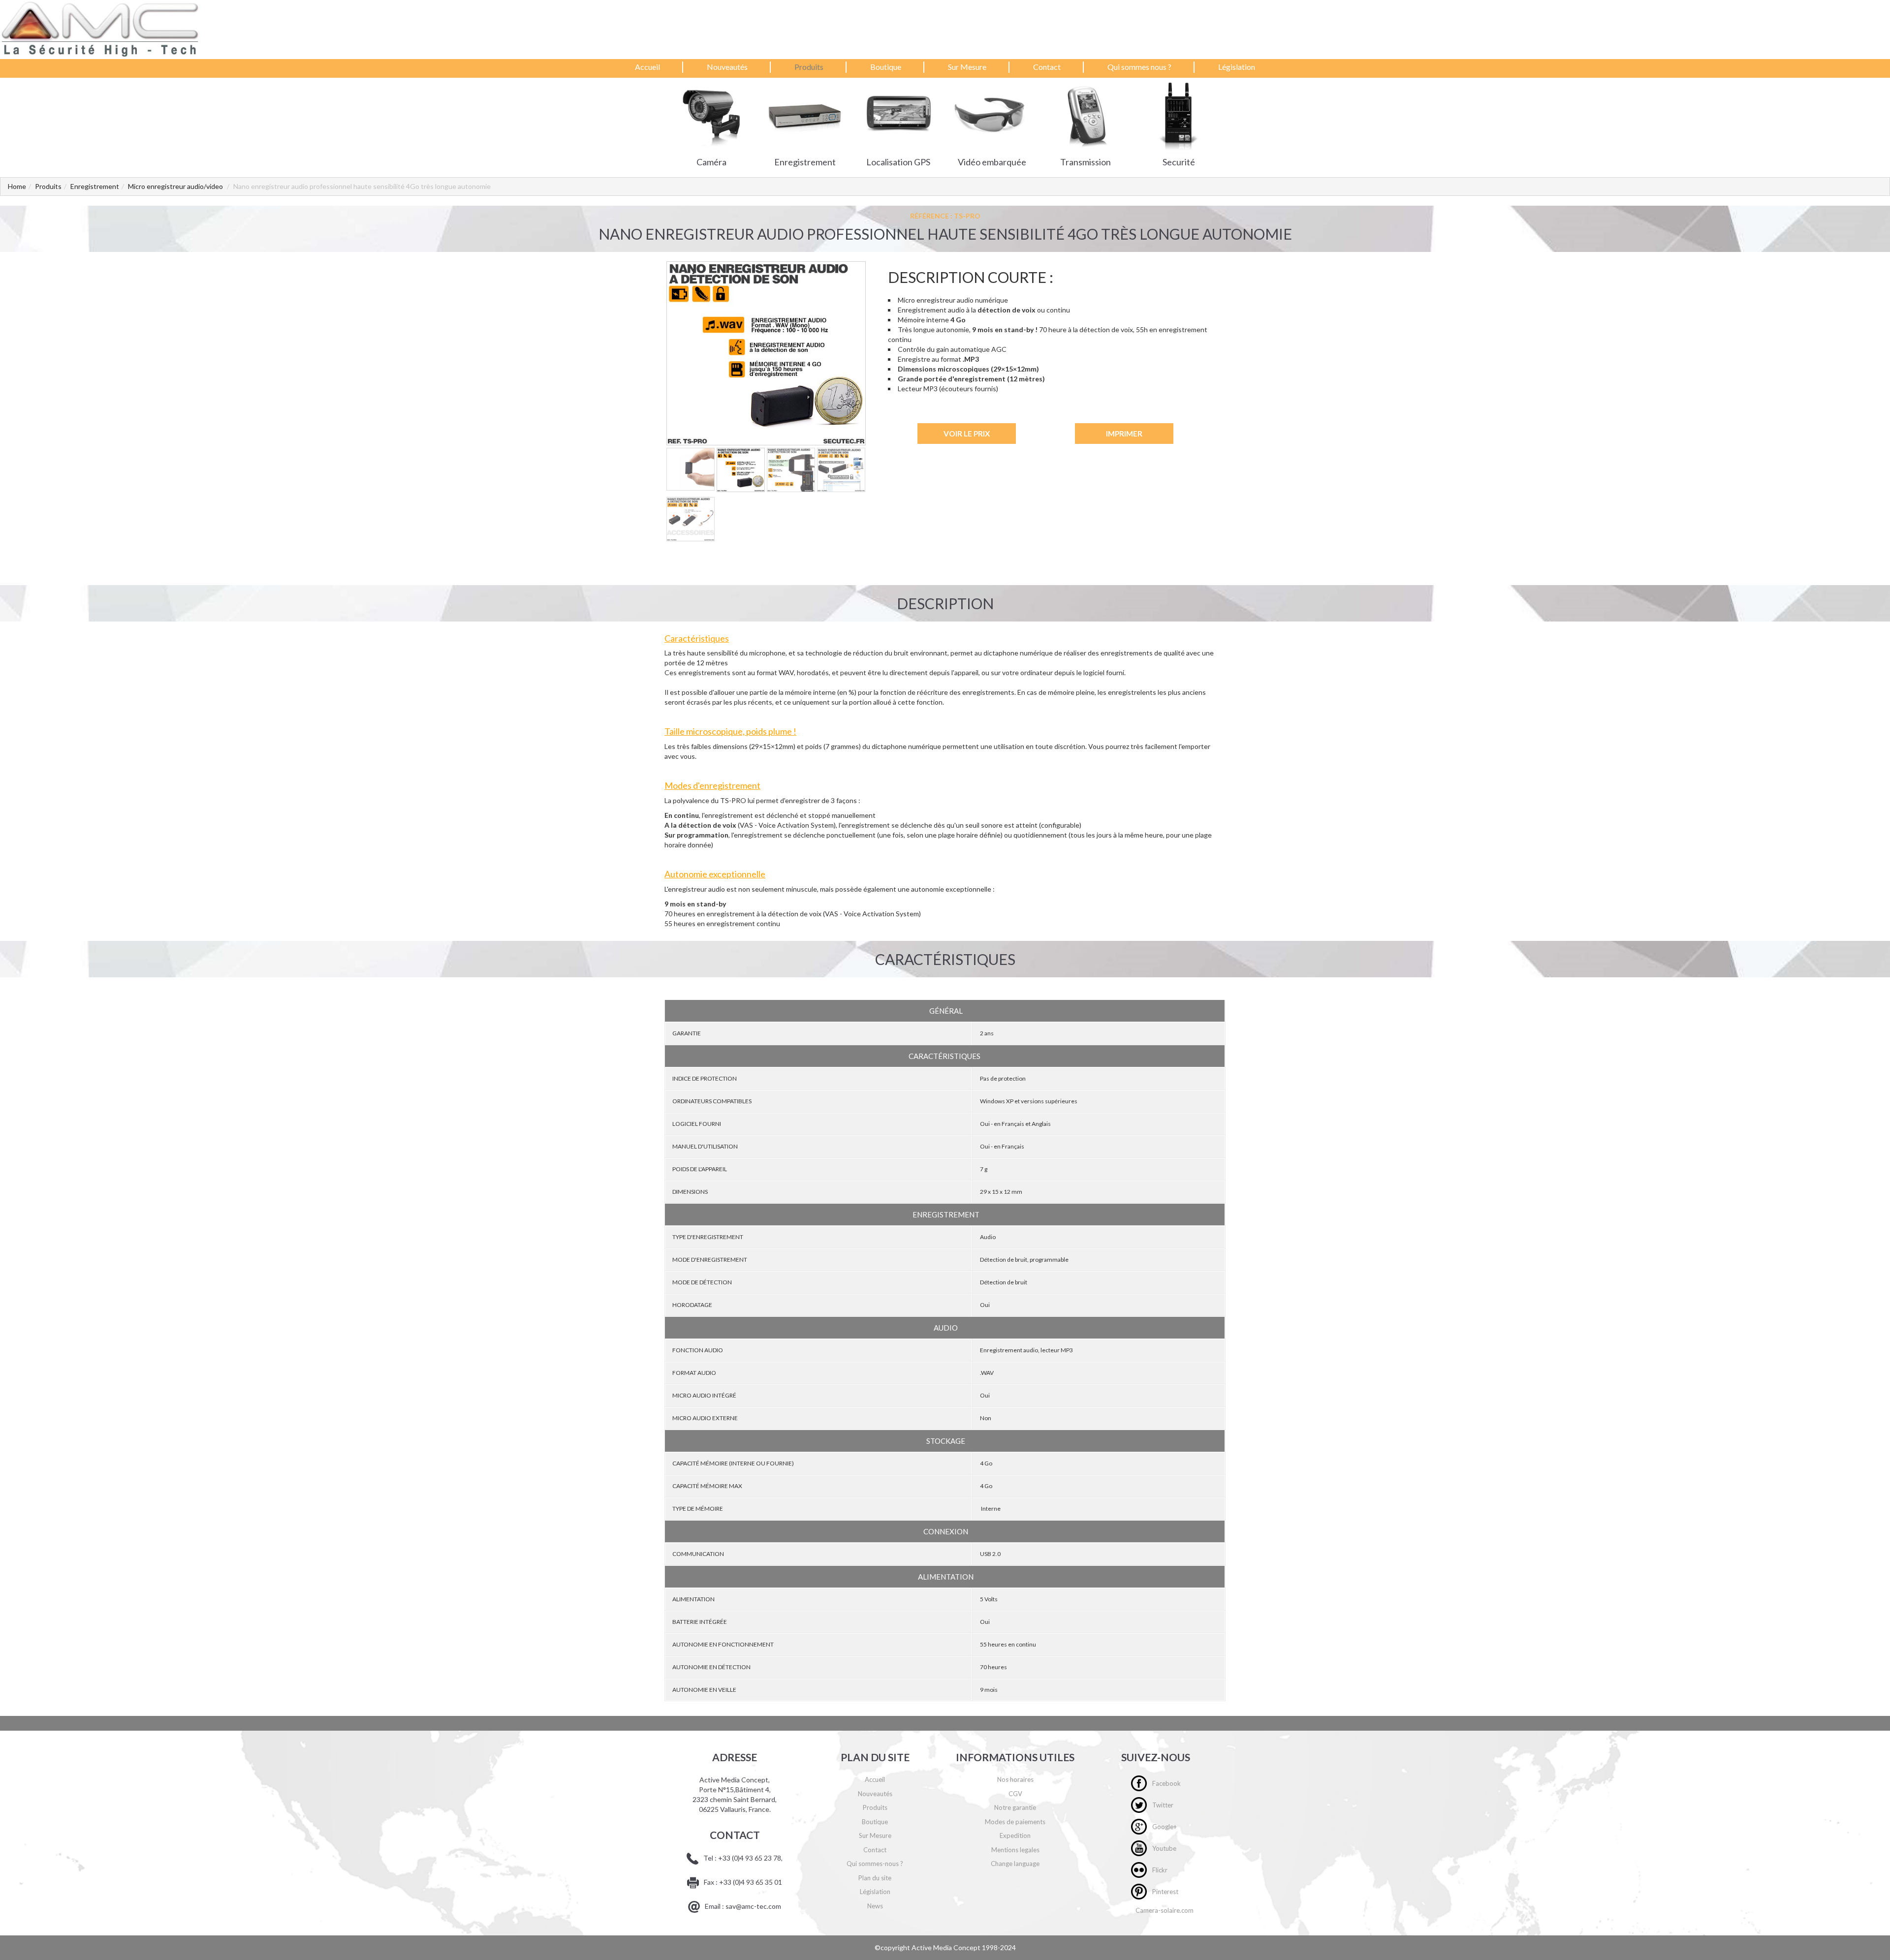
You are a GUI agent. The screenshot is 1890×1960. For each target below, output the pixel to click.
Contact (1047, 67)
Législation (1237, 67)
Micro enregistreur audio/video (175, 186)
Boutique (886, 67)
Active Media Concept (947, 1947)
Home (17, 186)
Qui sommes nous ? (1139, 67)
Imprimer (1124, 434)
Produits (809, 67)
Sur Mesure (967, 67)
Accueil (647, 67)
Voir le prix (967, 434)
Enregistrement (95, 186)
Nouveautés (727, 67)
